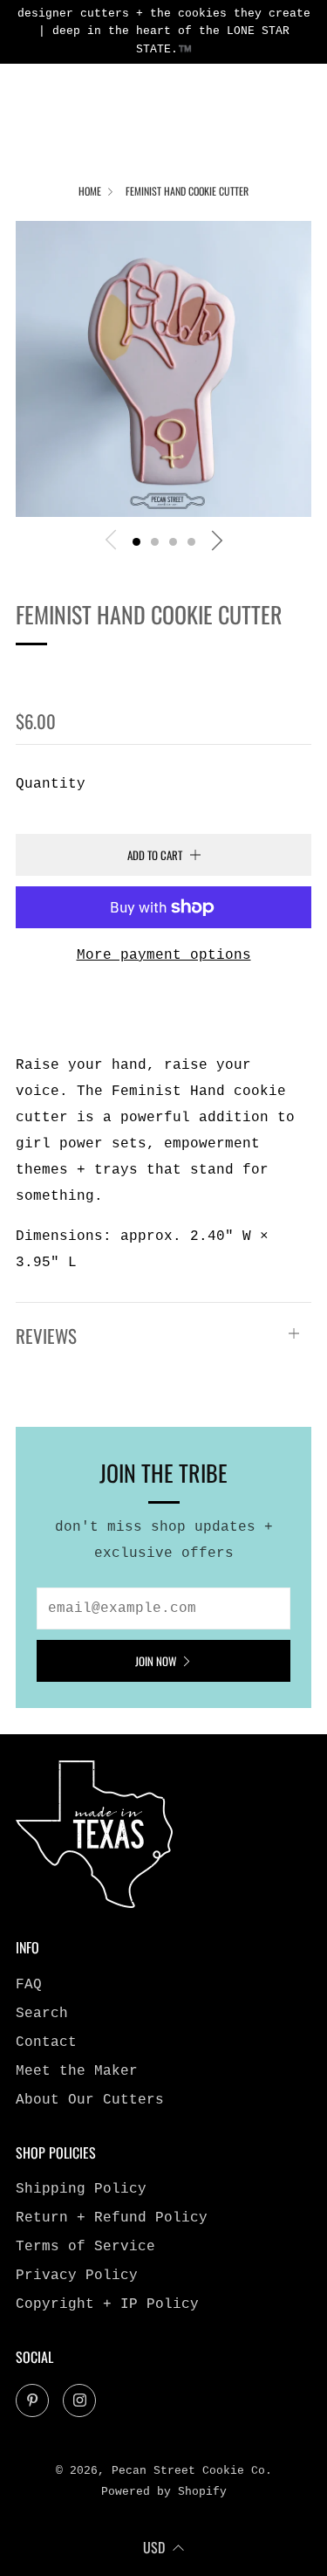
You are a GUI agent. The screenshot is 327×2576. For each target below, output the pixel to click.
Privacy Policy (77, 2276)
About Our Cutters (90, 2100)
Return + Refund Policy (112, 2218)
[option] (163, 369)
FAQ (29, 1985)
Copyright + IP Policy (107, 2304)
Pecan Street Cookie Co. (146, 674)
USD (154, 2547)
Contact (46, 2042)
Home (90, 191)
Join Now (156, 1661)
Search (42, 2014)
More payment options (164, 955)
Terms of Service (85, 2247)
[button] (136, 542)
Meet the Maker (77, 2071)
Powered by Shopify (164, 2492)
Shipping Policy (81, 2189)
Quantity (51, 784)
